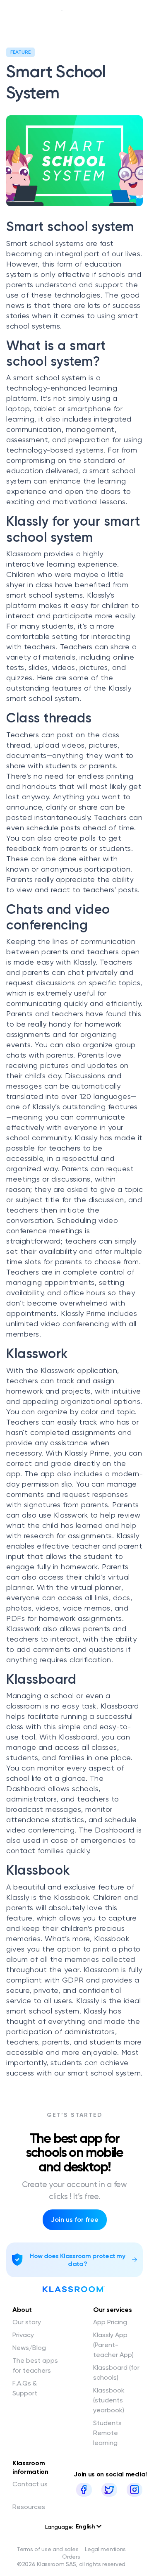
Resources (29, 2507)
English (86, 2527)
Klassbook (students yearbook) (109, 2400)
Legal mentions (105, 2549)
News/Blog (29, 2348)
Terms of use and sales (47, 2549)
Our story (27, 2322)
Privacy (23, 2335)
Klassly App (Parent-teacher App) (113, 2345)
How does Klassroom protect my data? (77, 2260)
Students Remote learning (107, 2433)
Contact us (30, 2484)
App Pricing (110, 2322)
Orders (71, 2557)
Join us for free (75, 2220)
